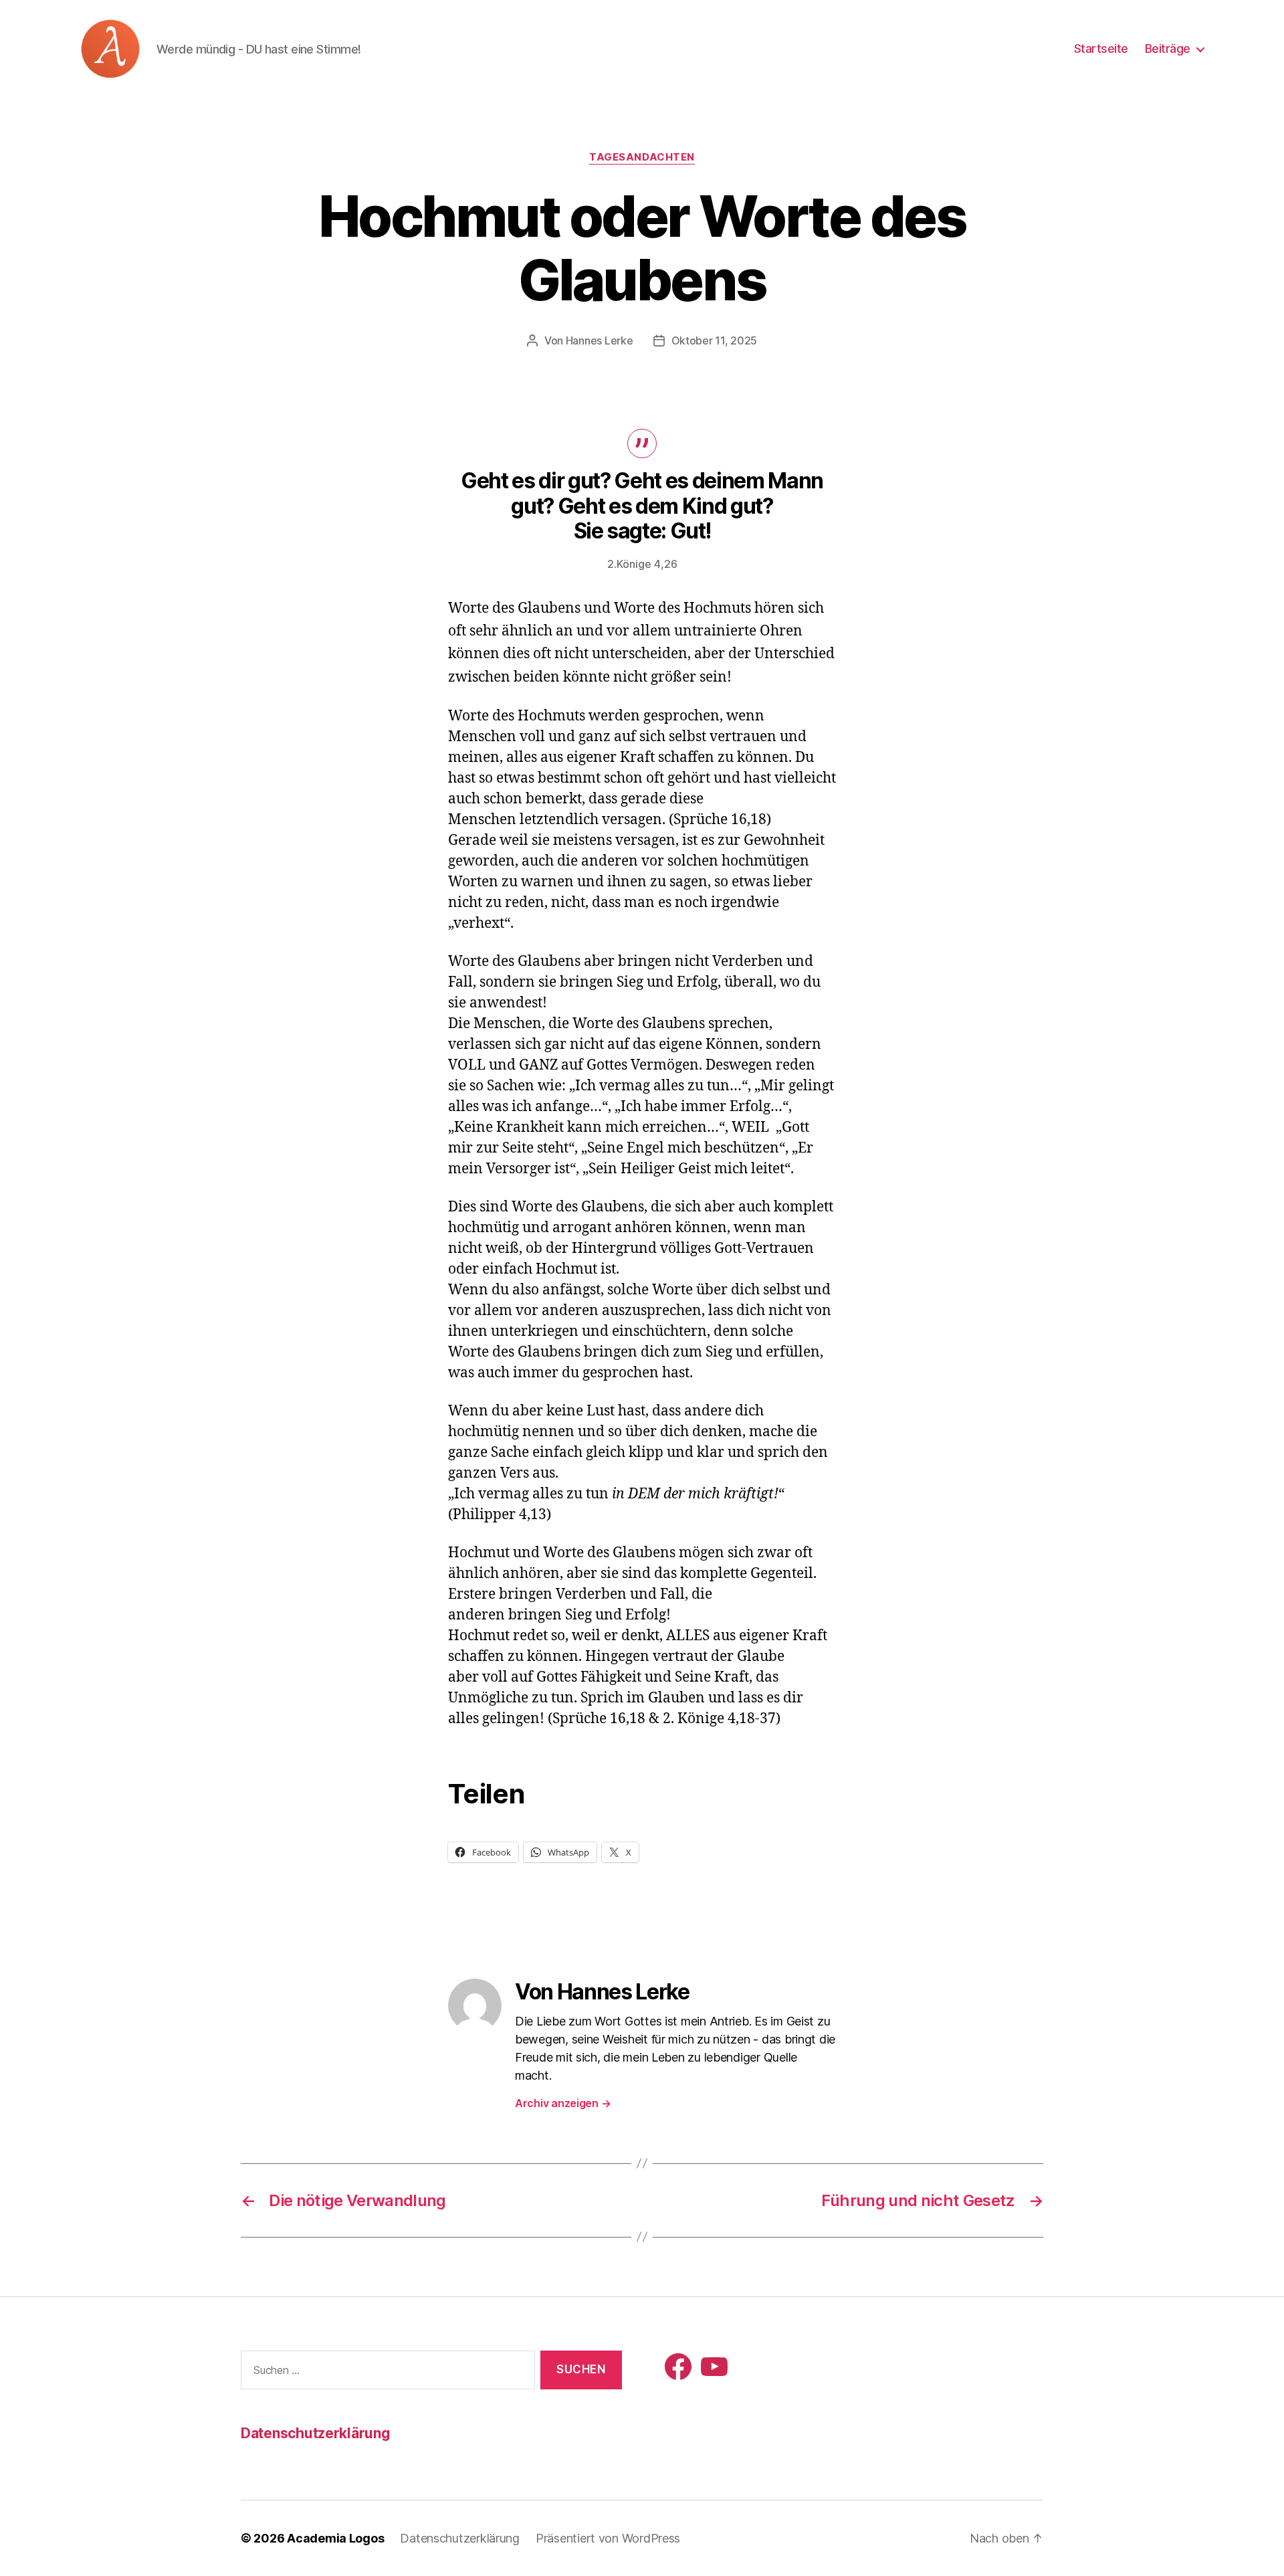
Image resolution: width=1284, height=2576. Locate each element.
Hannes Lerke (600, 340)
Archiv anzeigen (563, 2103)
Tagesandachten (642, 157)
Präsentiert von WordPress (608, 2538)
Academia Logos (335, 2538)
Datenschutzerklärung (316, 2433)
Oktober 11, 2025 (715, 340)
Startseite (1101, 48)
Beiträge (1168, 48)
